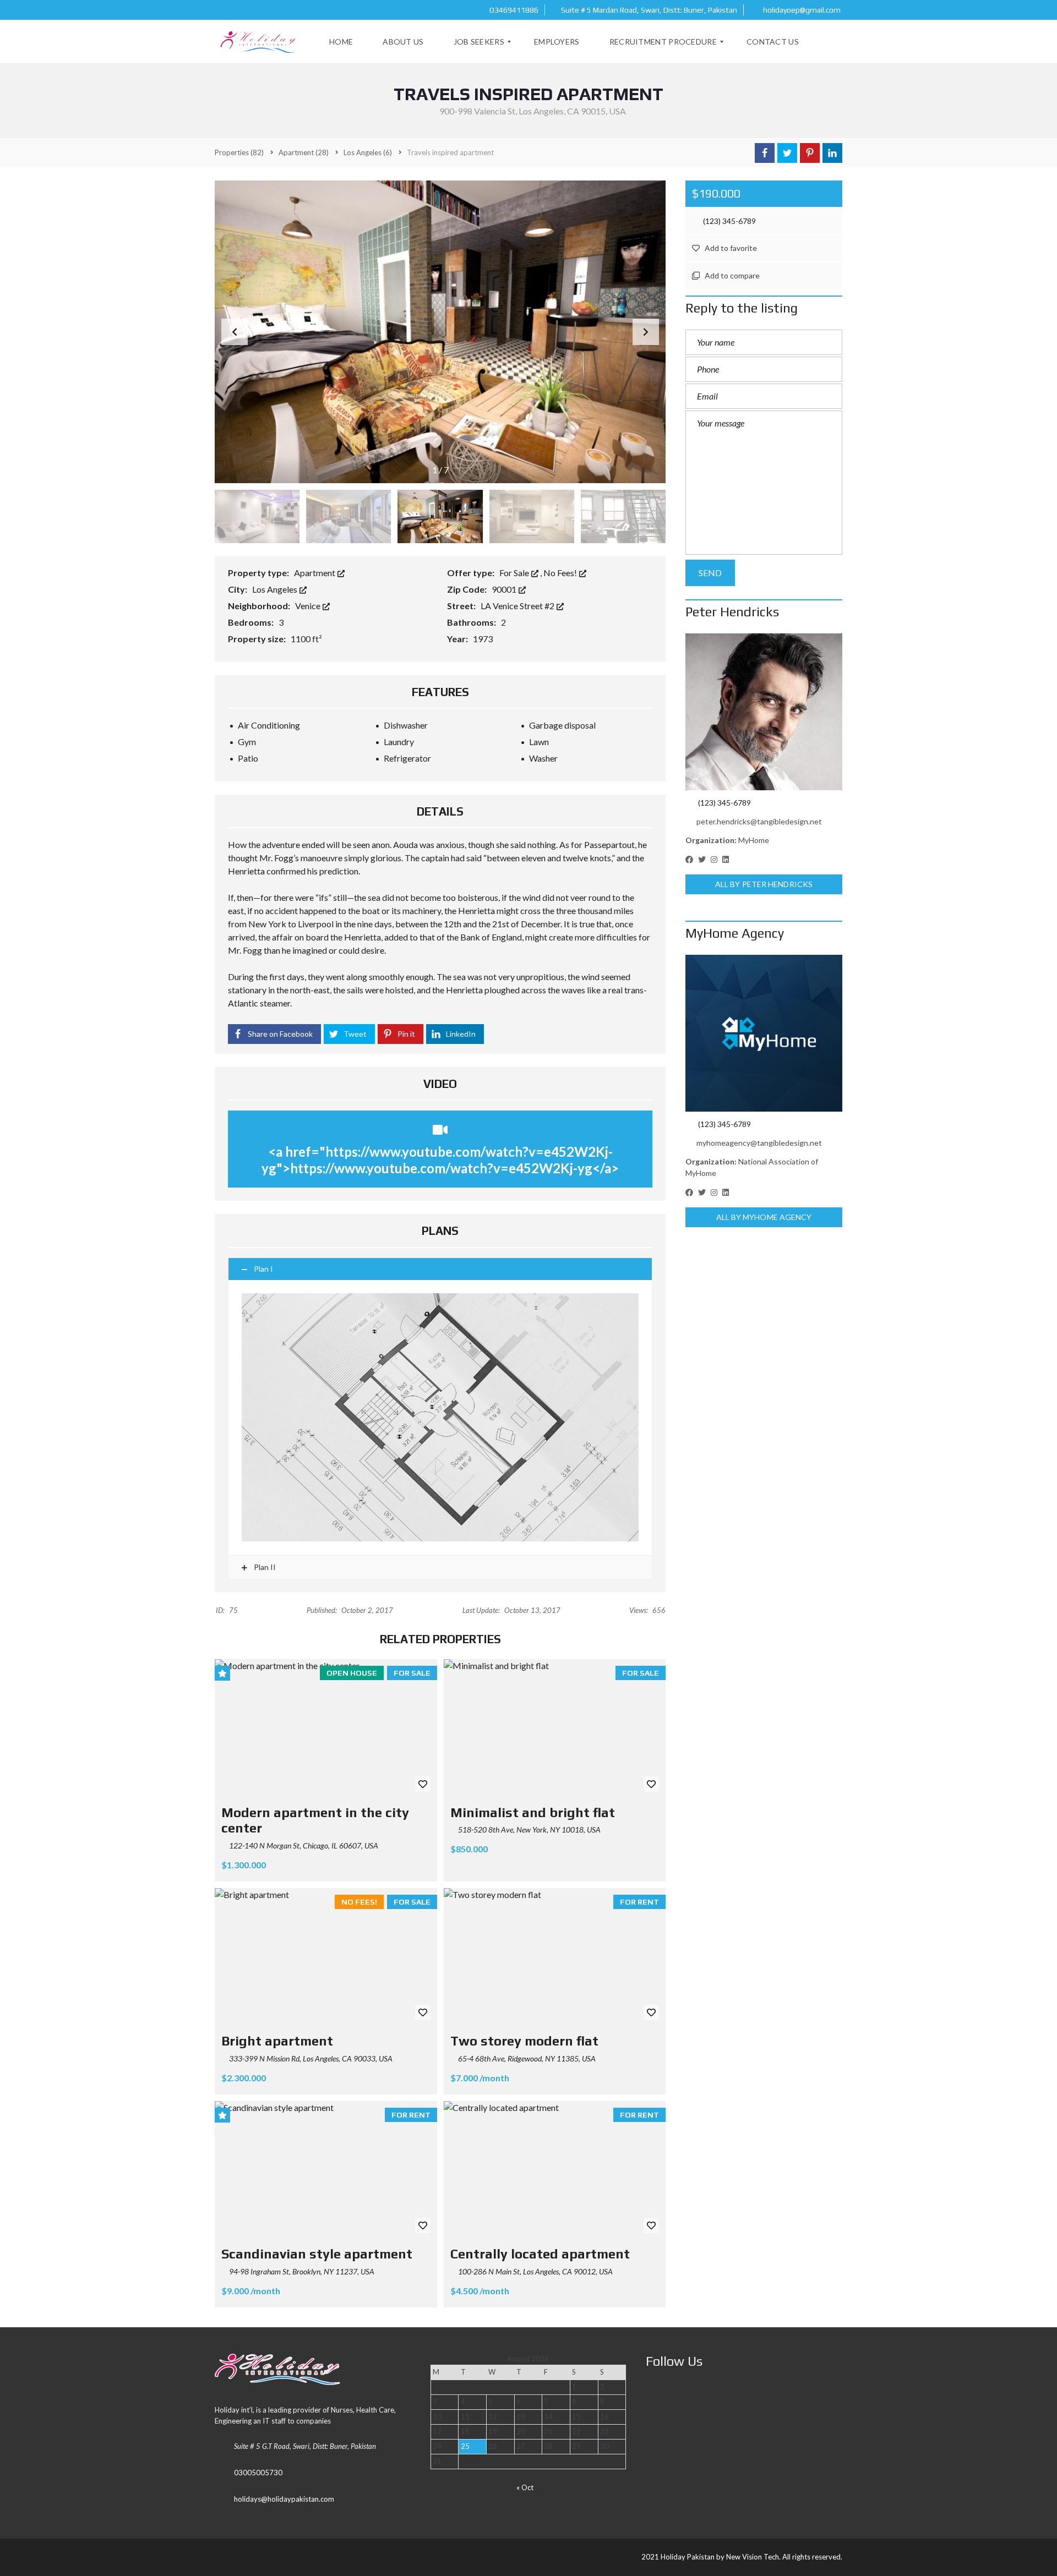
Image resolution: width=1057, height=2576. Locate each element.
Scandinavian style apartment (317, 2254)
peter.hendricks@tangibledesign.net (759, 821)
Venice (309, 606)
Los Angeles (276, 589)
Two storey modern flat (524, 2041)
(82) (239, 152)
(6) (368, 152)
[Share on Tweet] (787, 153)
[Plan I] (440, 1417)
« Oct (525, 2487)
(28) (304, 152)
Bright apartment (277, 2041)
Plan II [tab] (264, 1567)
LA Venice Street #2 (518, 606)
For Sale (515, 573)
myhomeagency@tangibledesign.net (759, 1143)
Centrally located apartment (540, 2254)
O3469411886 (513, 10)
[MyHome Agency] (764, 1033)
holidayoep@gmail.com (801, 10)
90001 (505, 589)
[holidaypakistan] (259, 42)
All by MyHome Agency (764, 1217)
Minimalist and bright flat (533, 1812)
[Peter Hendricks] (764, 712)
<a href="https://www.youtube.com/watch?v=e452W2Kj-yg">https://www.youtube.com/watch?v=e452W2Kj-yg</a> (440, 1160)
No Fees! (561, 573)
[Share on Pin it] (810, 153)
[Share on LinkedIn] (832, 153)
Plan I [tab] (263, 1269)
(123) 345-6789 (729, 221)
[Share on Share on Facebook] (765, 153)
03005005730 (258, 2473)
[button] (646, 332)
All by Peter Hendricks (764, 884)
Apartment (315, 573)
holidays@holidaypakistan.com (284, 2499)
